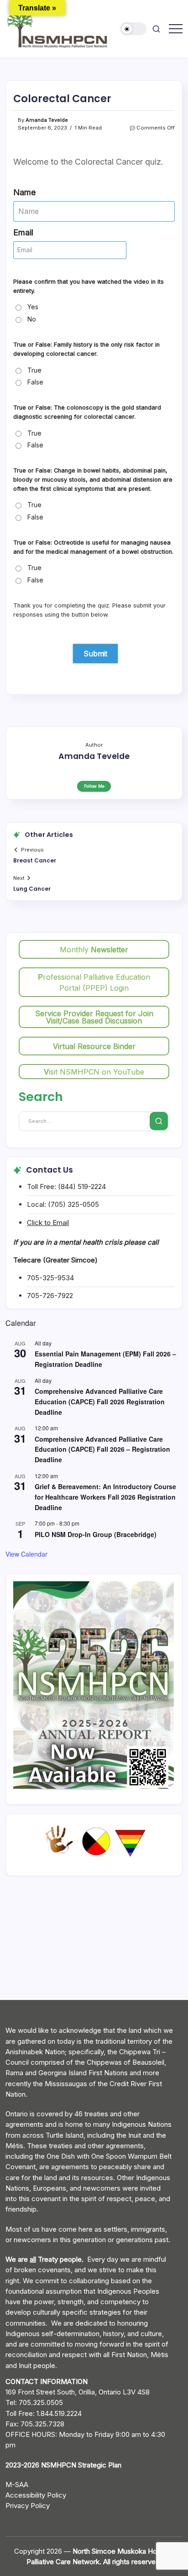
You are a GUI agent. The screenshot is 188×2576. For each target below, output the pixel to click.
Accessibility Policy (36, 2495)
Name (24, 192)
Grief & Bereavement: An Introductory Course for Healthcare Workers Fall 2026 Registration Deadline (105, 1497)
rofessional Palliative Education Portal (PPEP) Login (94, 982)
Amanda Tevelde (47, 120)
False (35, 382)
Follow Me (94, 786)
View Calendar (26, 1554)
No (32, 319)
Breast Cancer (35, 860)
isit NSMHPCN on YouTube (94, 1072)
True (34, 370)
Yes (33, 307)
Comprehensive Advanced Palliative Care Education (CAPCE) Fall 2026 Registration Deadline (100, 1401)
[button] (134, 29)
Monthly (94, 950)
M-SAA (17, 2485)
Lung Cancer (32, 889)
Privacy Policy (28, 2506)
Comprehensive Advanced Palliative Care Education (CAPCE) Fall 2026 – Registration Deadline (102, 1449)
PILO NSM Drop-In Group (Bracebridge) (96, 1534)
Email (23, 232)
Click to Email (48, 1223)
